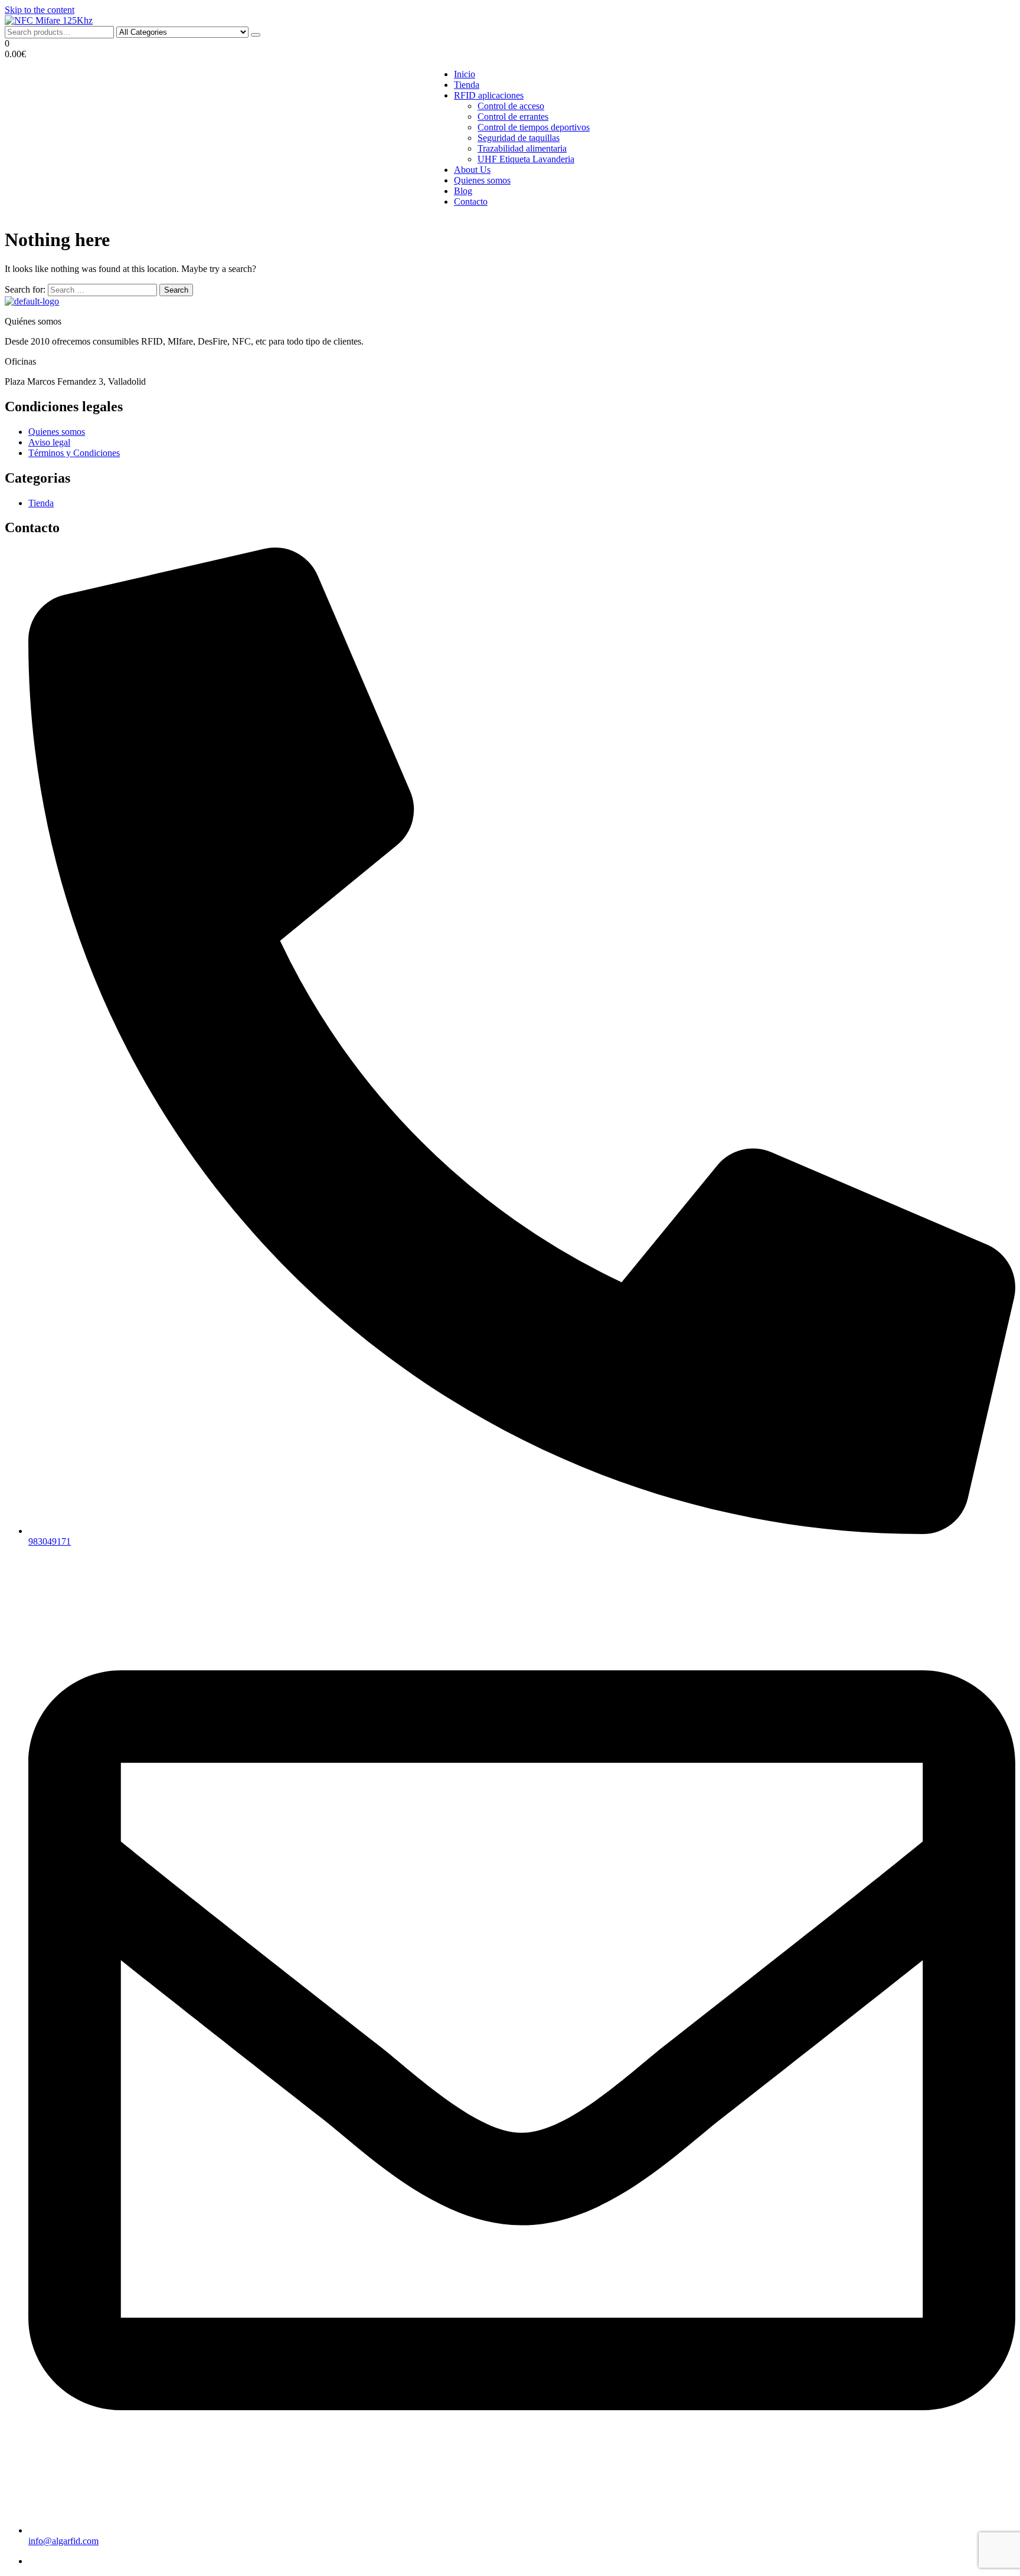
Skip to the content (40, 10)
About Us (472, 170)
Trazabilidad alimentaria (522, 148)
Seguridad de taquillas (519, 138)
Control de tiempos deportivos (534, 127)
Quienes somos (482, 180)
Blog (463, 191)
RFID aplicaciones (489, 95)
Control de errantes (513, 117)
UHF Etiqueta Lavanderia (526, 159)
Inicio (465, 74)
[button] (510, 49)
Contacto (471, 201)
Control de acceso (511, 106)
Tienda (467, 85)
